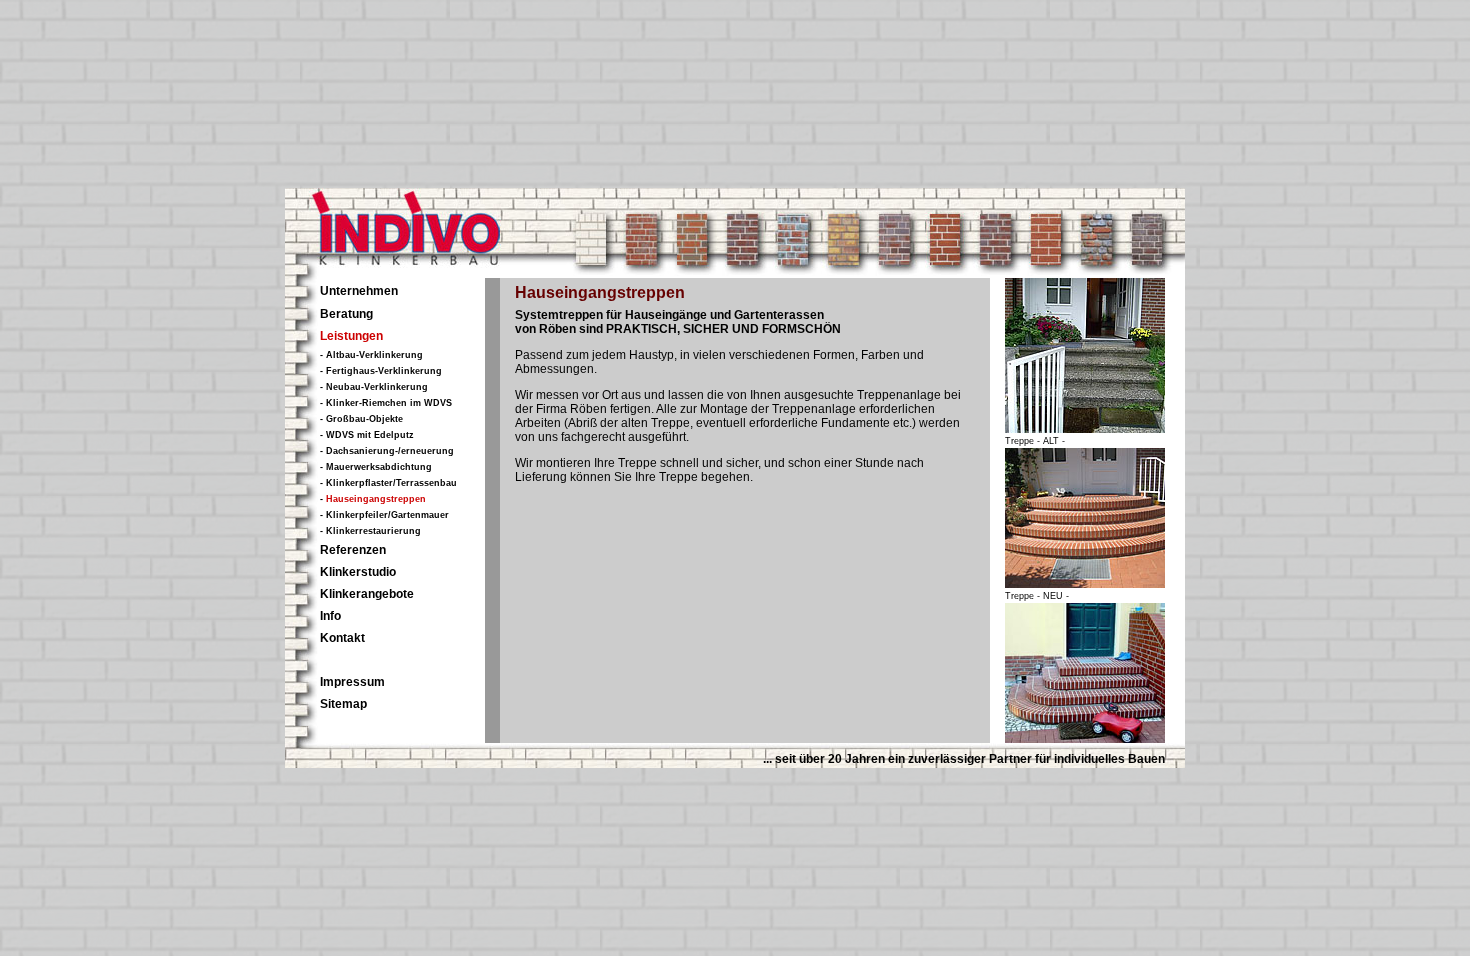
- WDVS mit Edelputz (367, 435)
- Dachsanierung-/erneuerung (387, 451)
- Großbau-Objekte (361, 419)
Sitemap (343, 704)
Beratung (346, 314)
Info (330, 616)
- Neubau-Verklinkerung (374, 387)
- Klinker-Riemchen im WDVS (386, 403)
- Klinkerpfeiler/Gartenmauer (384, 515)
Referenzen (353, 550)
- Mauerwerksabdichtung (376, 467)
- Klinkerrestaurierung (370, 531)
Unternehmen (359, 291)
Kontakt (342, 638)
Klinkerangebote (367, 594)
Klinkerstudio (358, 572)
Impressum (352, 682)
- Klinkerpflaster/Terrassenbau (388, 483)
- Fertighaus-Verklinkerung (381, 371)
